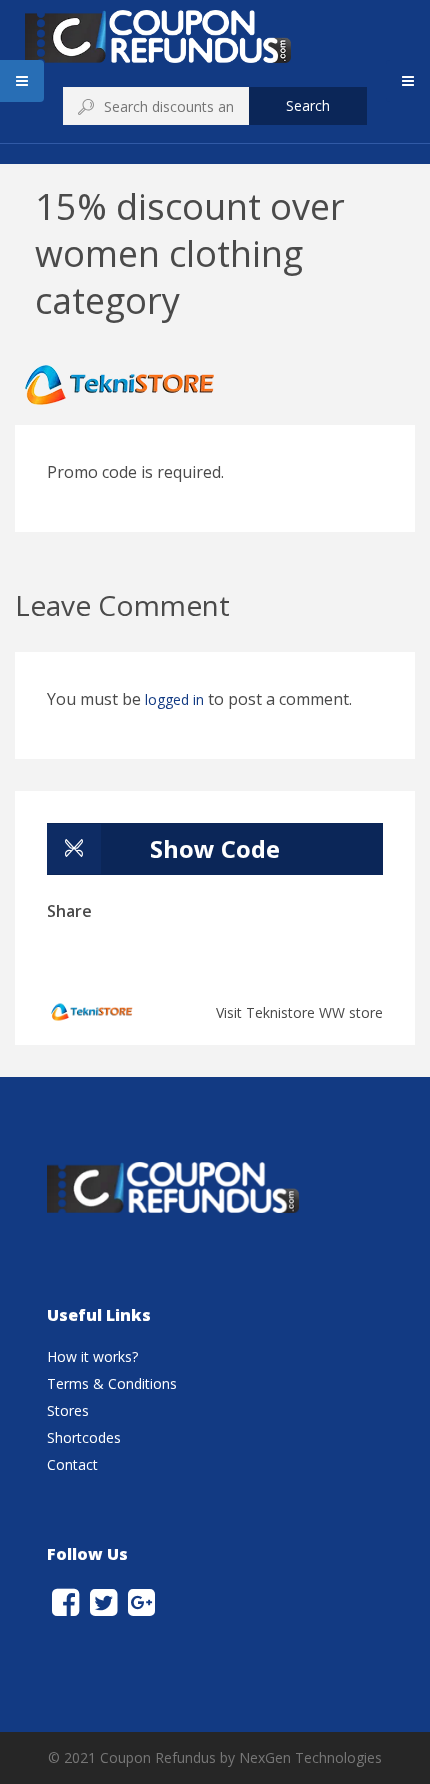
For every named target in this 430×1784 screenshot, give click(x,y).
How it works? (92, 1356)
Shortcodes (84, 1437)
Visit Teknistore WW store (299, 1012)
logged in (174, 699)
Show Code (215, 848)
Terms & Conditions (112, 1383)
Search (308, 105)
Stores (68, 1410)
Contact (72, 1464)
